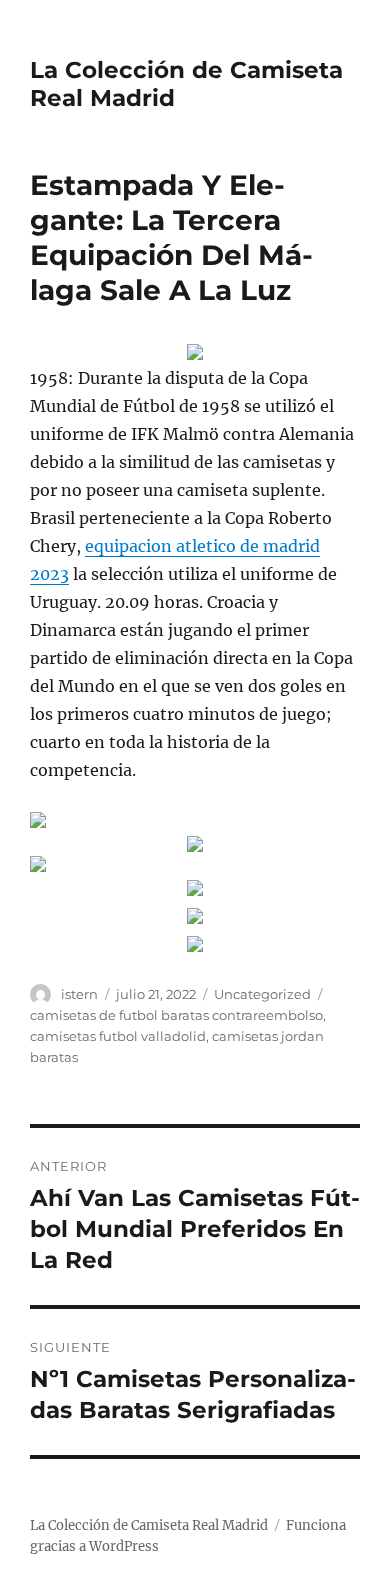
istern (79, 994)
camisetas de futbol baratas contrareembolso (176, 1015)
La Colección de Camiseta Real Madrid (149, 1525)
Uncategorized (262, 994)
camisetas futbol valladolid (118, 1036)
